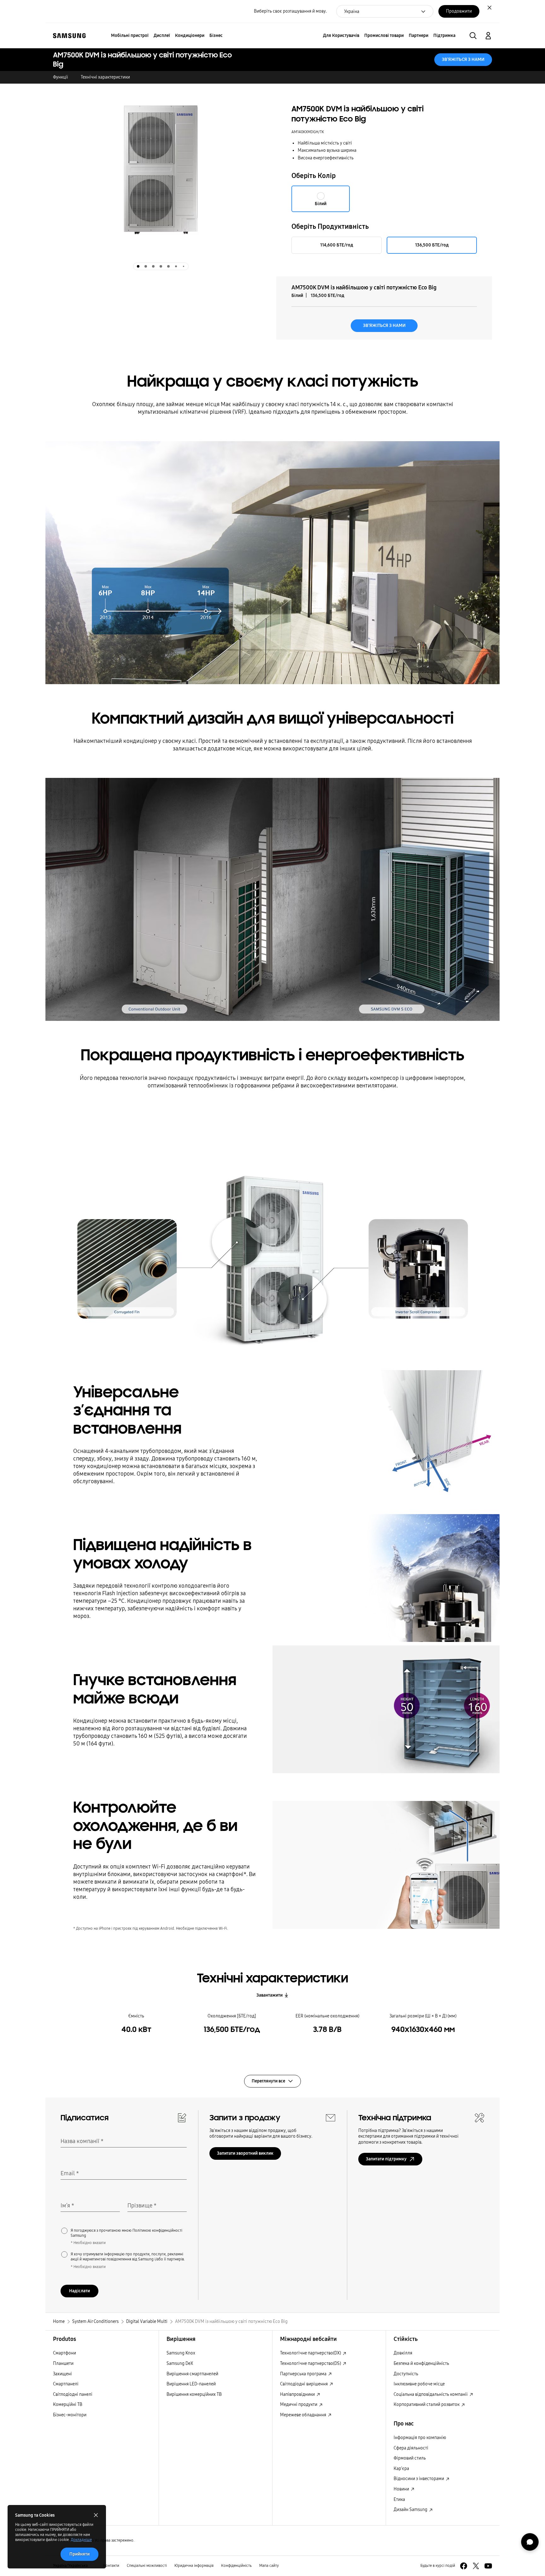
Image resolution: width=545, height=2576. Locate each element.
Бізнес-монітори (70, 2415)
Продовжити (459, 11)
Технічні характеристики (105, 77)
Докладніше (81, 2540)
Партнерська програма (304, 2374)
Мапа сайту (269, 2566)
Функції (61, 77)
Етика (399, 2499)
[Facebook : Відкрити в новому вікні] (464, 2566)
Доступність (406, 2374)
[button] (473, 36)
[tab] (138, 266)
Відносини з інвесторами (419, 2479)
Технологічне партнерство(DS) (311, 2363)
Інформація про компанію (420, 2438)
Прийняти (79, 2554)
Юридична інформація (194, 2566)
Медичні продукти (299, 2404)
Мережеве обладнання (304, 2415)
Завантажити (270, 1995)
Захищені (62, 2374)
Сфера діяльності (411, 2448)
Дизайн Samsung (411, 2510)
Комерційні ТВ (68, 2404)
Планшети (63, 2363)
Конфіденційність (236, 2566)
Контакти (111, 2566)
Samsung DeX (180, 2363)
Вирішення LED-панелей (191, 2384)
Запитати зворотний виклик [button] (245, 2153)
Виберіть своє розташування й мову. (290, 11)
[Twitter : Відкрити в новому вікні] (476, 2566)
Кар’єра (401, 2469)
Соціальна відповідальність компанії (431, 2394)
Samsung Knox (181, 2353)
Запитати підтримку (386, 2159)
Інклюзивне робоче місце (419, 2384)
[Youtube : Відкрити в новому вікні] (488, 2566)
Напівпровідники (298, 2394)
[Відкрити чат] (530, 2542)
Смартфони (64, 2353)
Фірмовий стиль (410, 2458)
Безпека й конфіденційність (421, 2363)
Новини (402, 2489)
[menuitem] (130, 36)
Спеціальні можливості (147, 2566)
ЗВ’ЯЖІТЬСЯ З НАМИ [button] (463, 59)
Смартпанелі (66, 2384)
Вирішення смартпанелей (192, 2374)
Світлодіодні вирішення (304, 2384)
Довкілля (403, 2353)
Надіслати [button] (79, 2291)
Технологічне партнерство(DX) (311, 2353)
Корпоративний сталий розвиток (427, 2404)
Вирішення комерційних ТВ (194, 2394)
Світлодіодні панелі (73, 2394)
